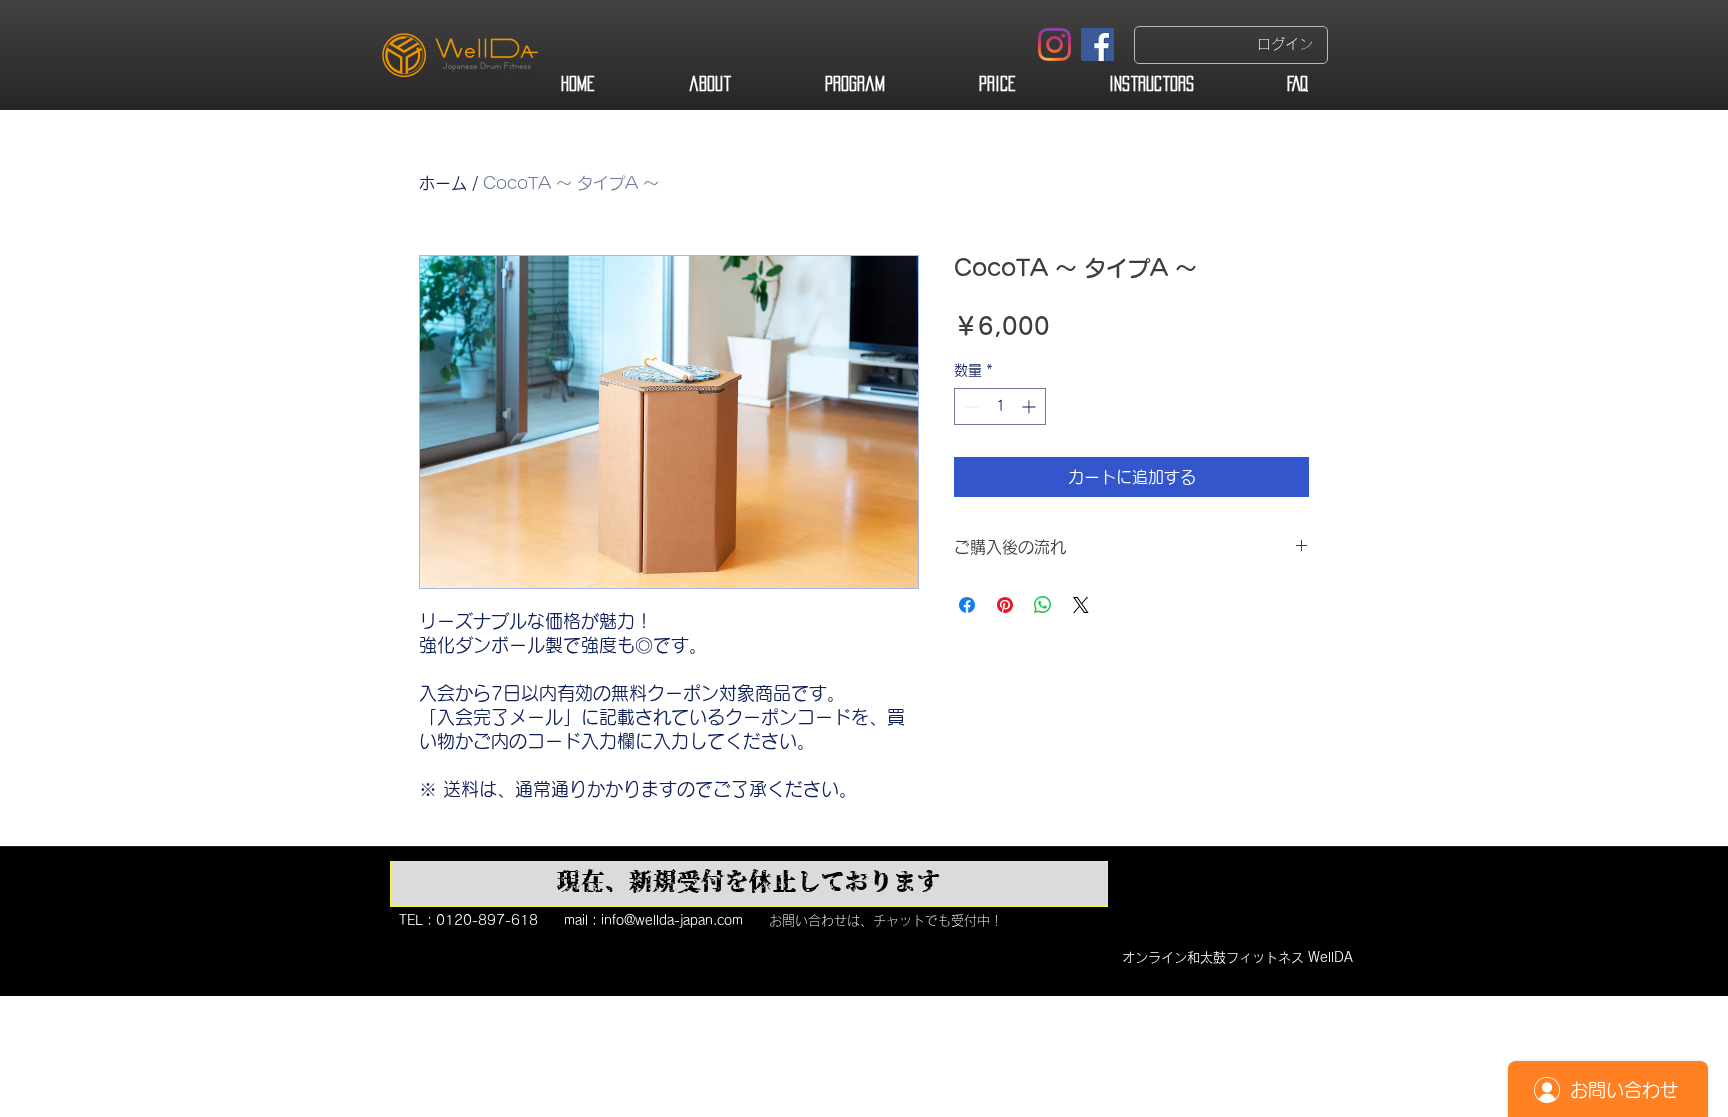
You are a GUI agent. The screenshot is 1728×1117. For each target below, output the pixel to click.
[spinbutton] (1000, 406)
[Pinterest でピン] (1005, 605)
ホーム (443, 183)
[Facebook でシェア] (967, 605)
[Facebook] (1097, 44)
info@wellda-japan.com (672, 920)
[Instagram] (1054, 44)
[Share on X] (1081, 605)
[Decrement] (969, 406)
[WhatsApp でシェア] (1043, 605)
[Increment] (1030, 406)
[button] (749, 884)
